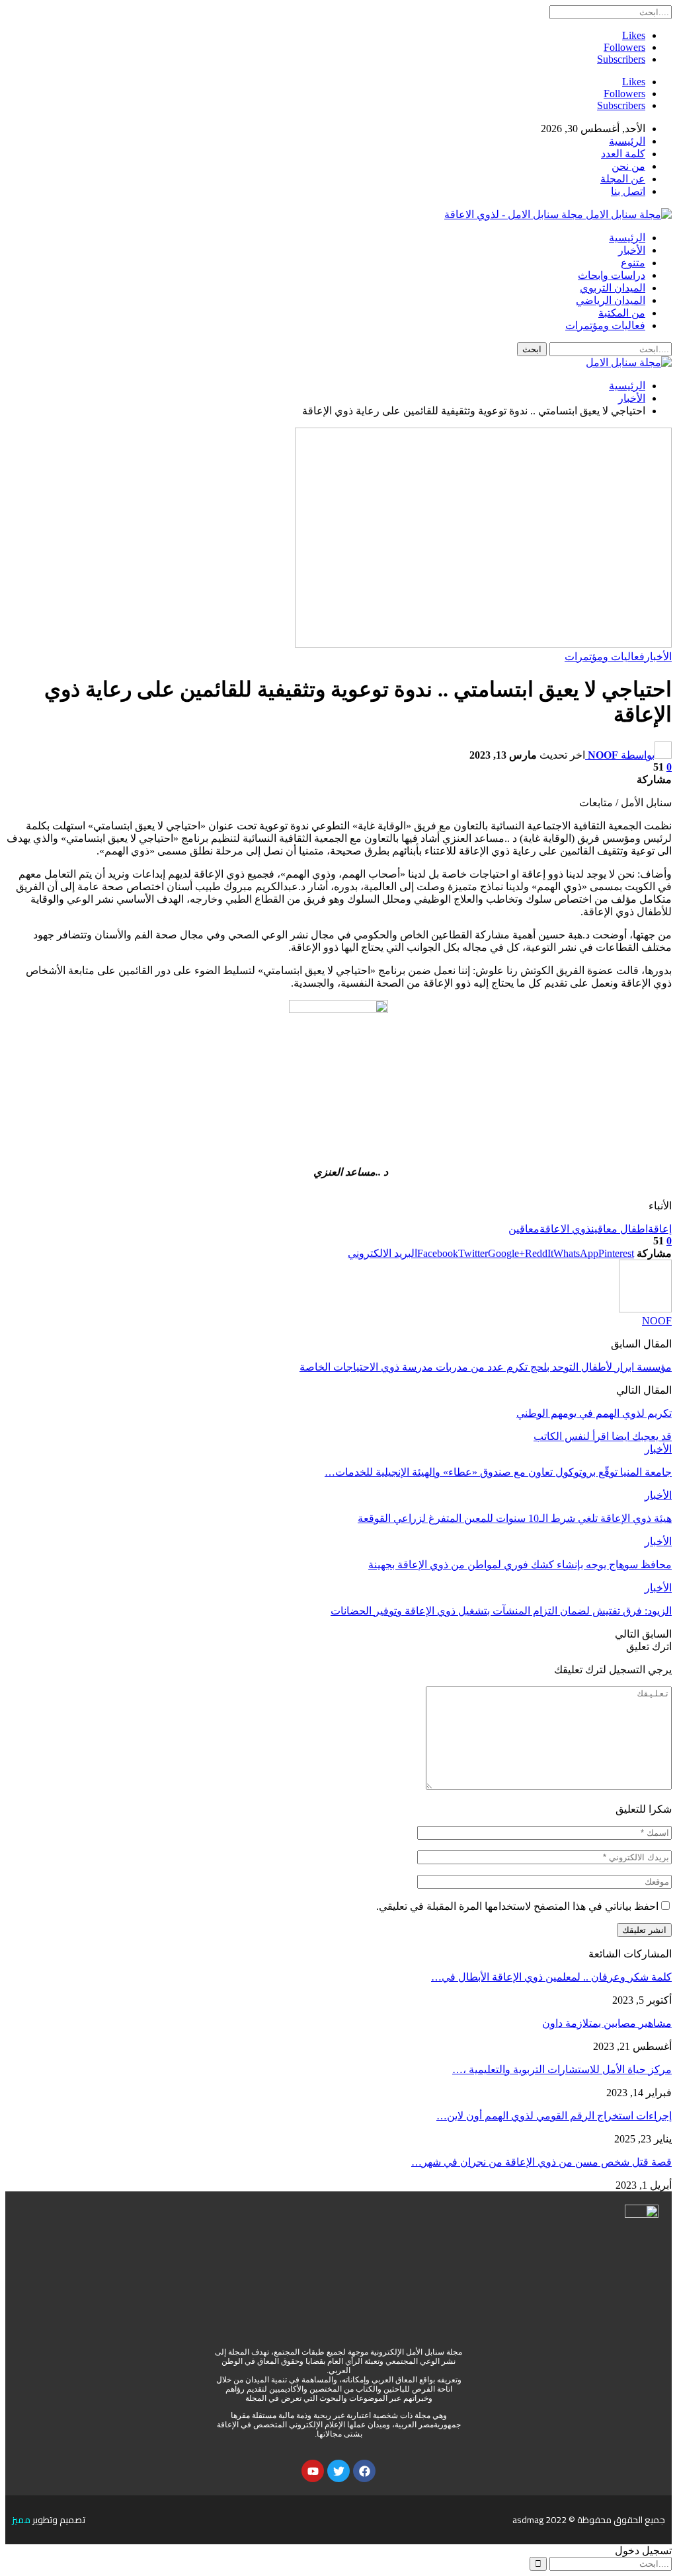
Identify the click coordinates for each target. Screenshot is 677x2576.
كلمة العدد (623, 154)
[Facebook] (364, 2471)
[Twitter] (338, 2471)
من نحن (628, 166)
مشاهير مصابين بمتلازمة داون (607, 2023)
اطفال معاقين (619, 1229)
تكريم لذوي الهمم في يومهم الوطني (594, 1413)
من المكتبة (622, 313)
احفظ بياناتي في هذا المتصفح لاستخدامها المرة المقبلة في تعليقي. (517, 1906)
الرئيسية (627, 141)
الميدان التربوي (613, 288)
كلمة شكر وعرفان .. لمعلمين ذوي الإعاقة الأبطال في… (551, 1977)
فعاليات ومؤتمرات (605, 325)
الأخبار (632, 250)
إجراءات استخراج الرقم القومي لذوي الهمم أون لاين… (554, 2116)
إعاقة (660, 1229)
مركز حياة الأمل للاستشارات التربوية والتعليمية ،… (562, 2069)
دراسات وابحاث (612, 275)
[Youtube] (313, 2471)
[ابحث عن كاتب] (645, 1309)
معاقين (524, 1229)
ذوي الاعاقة (565, 1229)
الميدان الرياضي (611, 300)
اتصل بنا (628, 191)
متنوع (633, 263)
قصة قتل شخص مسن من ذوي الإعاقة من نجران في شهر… (541, 2162)
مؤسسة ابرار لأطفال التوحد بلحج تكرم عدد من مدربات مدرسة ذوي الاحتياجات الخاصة (486, 1367)
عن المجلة (623, 179)
